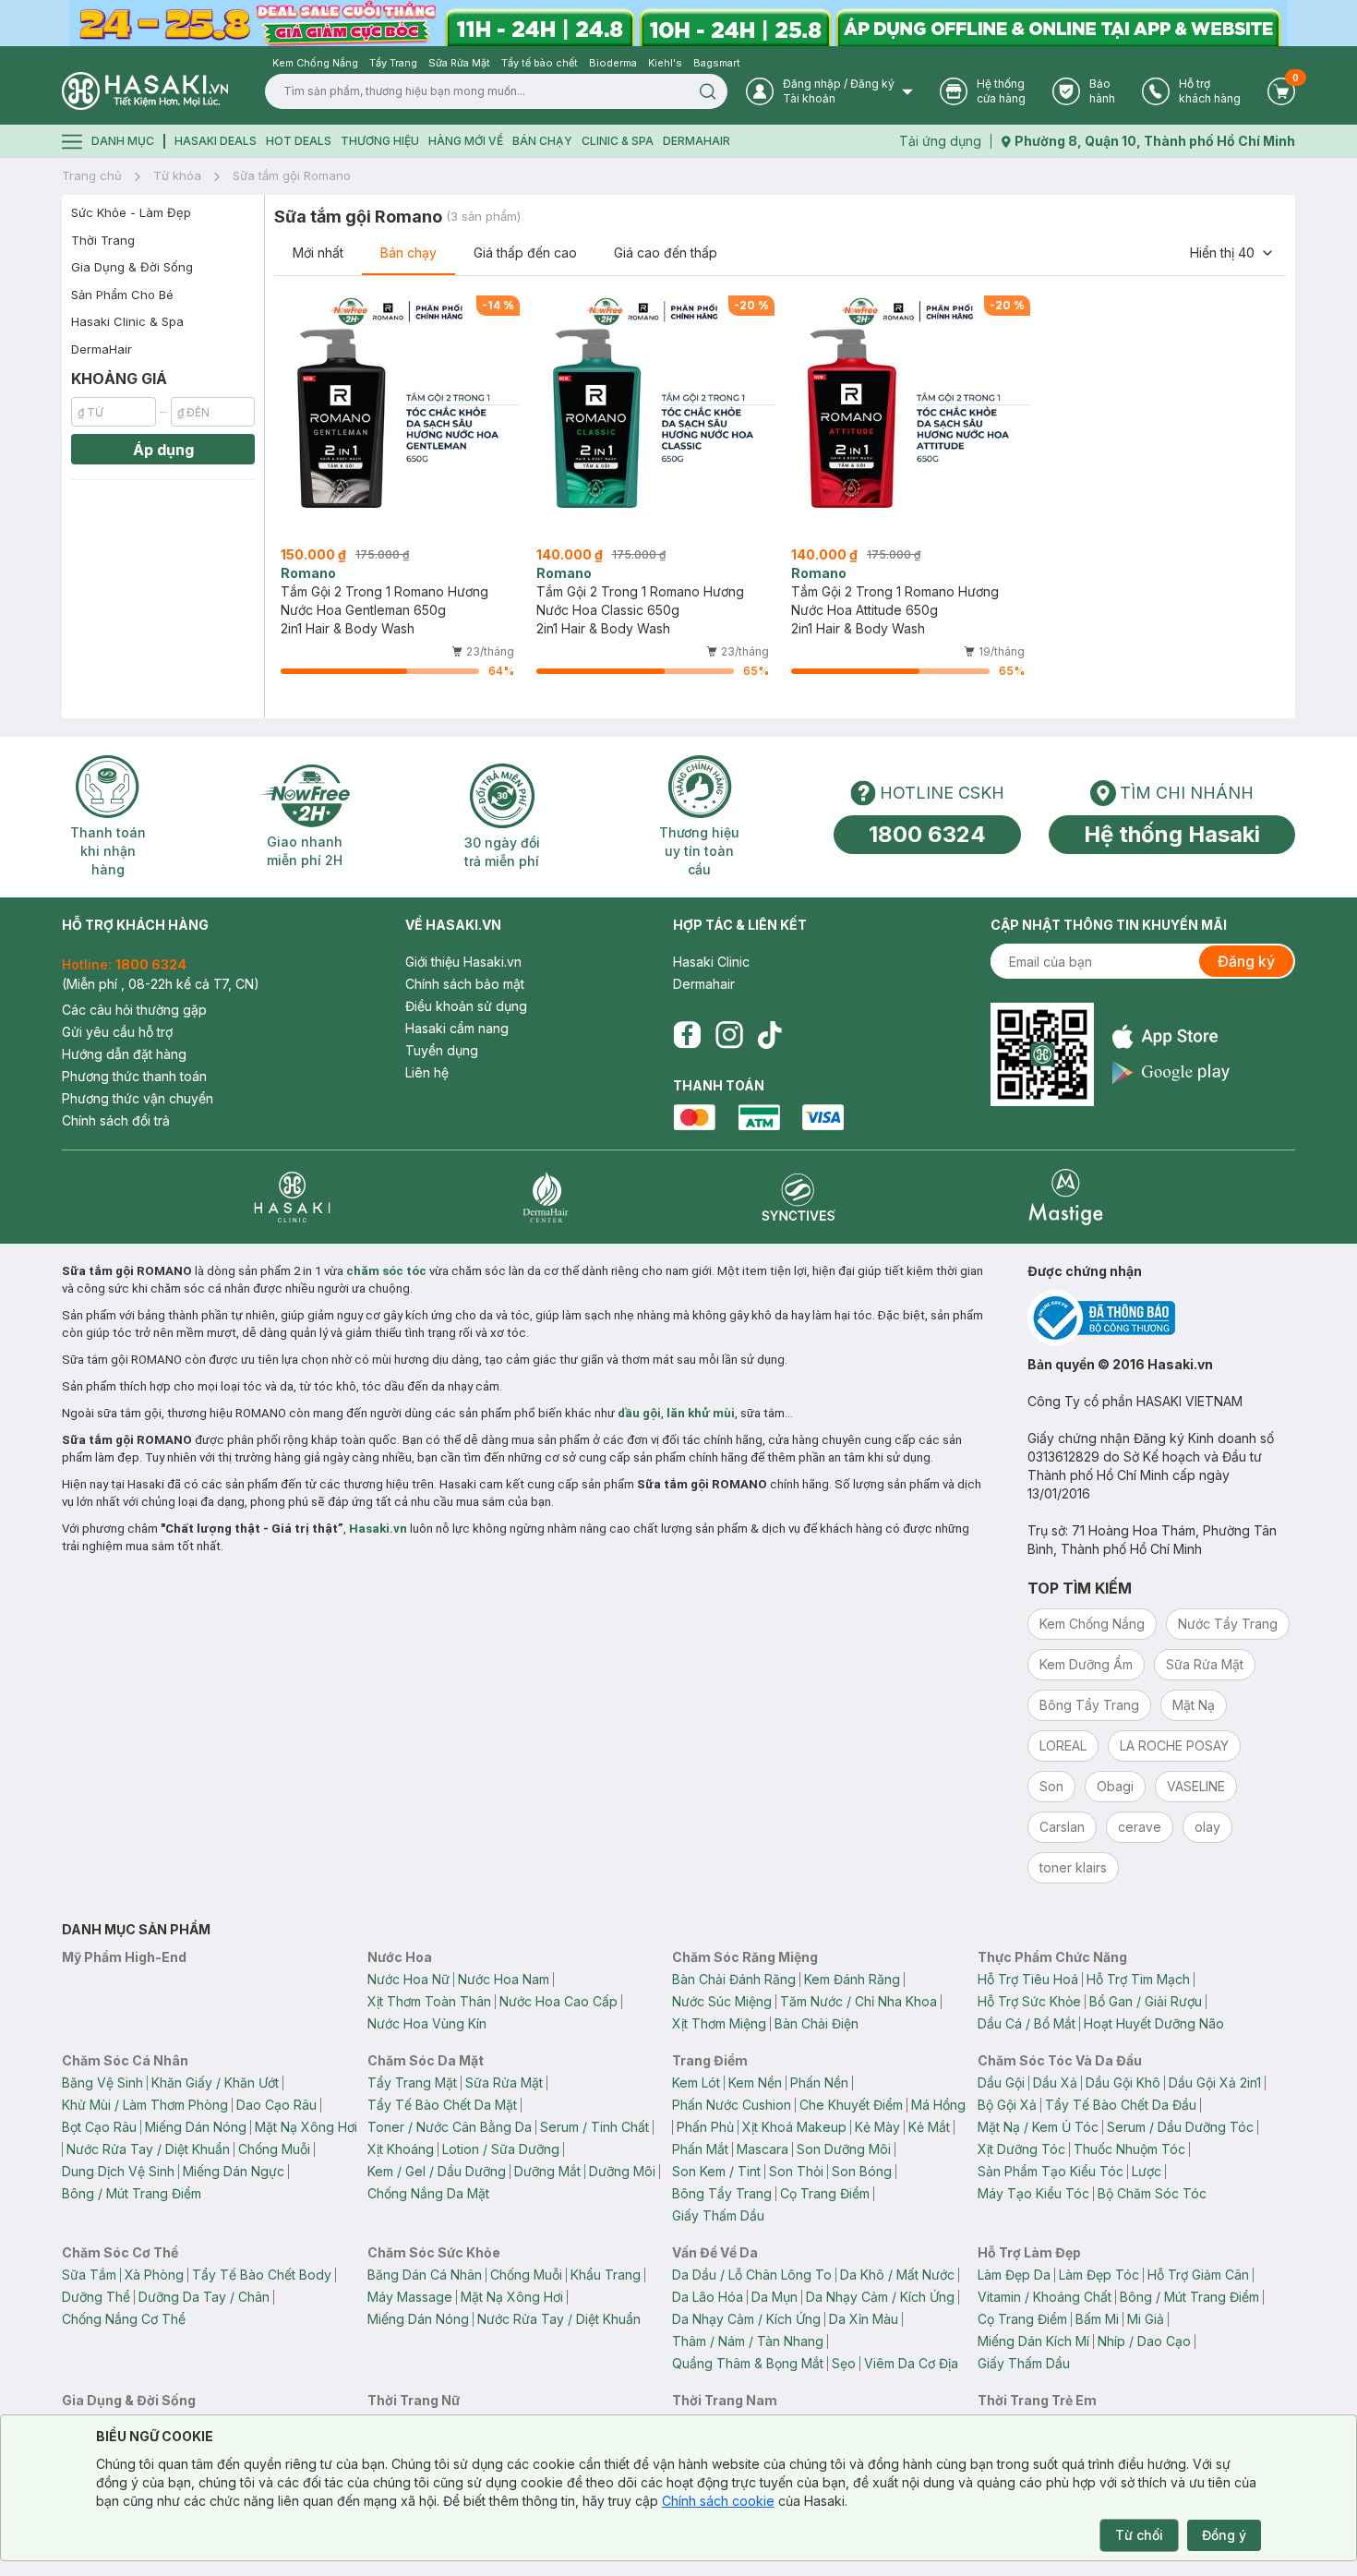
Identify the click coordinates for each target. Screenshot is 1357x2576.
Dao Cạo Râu (276, 2105)
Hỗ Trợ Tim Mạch (1138, 1979)
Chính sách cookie (718, 2501)
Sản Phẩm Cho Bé (122, 295)
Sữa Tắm (89, 2275)
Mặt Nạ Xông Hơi (306, 2127)
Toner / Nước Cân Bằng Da (450, 2127)
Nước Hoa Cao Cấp (558, 2001)
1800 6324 (927, 834)
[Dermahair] (546, 1197)
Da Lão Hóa (708, 2297)
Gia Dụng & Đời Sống (132, 267)
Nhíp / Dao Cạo (1144, 2341)
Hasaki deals (216, 141)
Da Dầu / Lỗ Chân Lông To (752, 2275)
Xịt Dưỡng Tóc (1021, 2149)
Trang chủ (92, 175)
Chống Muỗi (274, 2149)
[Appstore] (1171, 1036)
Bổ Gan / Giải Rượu (1146, 2001)
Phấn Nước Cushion (732, 2105)
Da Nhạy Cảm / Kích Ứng (880, 2297)
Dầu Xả (1055, 2082)
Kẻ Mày (877, 2127)
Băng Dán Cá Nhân (425, 2275)
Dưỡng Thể (96, 2297)
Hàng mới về (466, 141)
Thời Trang (103, 240)
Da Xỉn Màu (864, 2319)
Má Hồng (938, 2105)
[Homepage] (145, 91)
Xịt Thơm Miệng (719, 2023)
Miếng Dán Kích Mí (1033, 2341)
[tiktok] (770, 1035)
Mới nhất (318, 253)
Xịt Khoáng (401, 2149)
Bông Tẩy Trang (722, 2193)
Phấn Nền (819, 2082)
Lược (1147, 2171)
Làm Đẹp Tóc (1099, 2275)
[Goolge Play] (1171, 1072)
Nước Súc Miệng (722, 2001)
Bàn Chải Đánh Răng (734, 1979)
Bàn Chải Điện (817, 2023)
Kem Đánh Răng (852, 1979)
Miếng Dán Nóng (196, 2127)
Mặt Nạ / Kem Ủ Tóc (1038, 2127)
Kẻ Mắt (929, 2127)
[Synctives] (799, 1197)
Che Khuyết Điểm (851, 2105)
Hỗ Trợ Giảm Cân (1198, 2275)
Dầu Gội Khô (1123, 2082)
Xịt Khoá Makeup (794, 2127)
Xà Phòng (154, 2275)
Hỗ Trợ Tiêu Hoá (1028, 1979)
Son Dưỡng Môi (844, 2149)
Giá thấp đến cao (525, 253)
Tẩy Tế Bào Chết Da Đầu (1121, 2105)
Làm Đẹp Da (1014, 2275)
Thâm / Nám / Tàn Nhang (748, 2341)
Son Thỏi (796, 2171)
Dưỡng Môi (622, 2171)
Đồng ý (1224, 2535)
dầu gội (639, 1413)
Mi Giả (1146, 2319)
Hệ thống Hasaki (1172, 834)
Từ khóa (177, 175)
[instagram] (729, 1035)
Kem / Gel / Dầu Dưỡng (437, 2171)
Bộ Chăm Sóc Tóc (1152, 2193)
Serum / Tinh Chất (594, 2127)
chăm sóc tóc (386, 1271)
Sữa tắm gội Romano (292, 175)
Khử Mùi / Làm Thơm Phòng (145, 2105)
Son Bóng (862, 2171)
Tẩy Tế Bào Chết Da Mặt (442, 2105)
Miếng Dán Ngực (234, 2171)
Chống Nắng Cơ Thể (124, 2319)
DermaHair (697, 141)
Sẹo (844, 2363)
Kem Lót (696, 2082)
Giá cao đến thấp (666, 253)
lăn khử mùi (701, 1413)
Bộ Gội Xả (1007, 2105)
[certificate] (1161, 1318)
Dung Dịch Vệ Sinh (118, 2171)
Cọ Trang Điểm (825, 2193)
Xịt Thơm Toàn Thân (429, 2001)
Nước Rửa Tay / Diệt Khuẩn (148, 2149)
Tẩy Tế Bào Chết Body (262, 2275)
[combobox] (1232, 253)
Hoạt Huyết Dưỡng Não (1154, 2023)
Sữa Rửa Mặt (504, 2082)
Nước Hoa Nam (504, 1979)
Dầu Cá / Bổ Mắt (1027, 2023)
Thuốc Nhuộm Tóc (1129, 2149)
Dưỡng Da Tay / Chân (204, 2297)
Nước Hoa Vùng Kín (427, 2023)
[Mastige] (1066, 1197)
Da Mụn (775, 2297)
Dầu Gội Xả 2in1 (1215, 2082)
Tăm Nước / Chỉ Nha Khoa (859, 2001)
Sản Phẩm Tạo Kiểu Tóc (1051, 2171)
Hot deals (299, 141)
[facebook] (687, 1035)
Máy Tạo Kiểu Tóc (1033, 2193)
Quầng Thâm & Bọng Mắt (748, 2363)
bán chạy (542, 141)
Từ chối (1139, 2535)
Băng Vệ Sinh (102, 2082)
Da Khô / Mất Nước (897, 2275)
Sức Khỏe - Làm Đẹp (131, 212)
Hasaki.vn (378, 1529)
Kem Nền (755, 2082)
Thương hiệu (380, 141)
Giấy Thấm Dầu (718, 2215)
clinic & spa (618, 141)
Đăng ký (1246, 961)
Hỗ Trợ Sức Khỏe (1029, 2001)
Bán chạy (408, 253)
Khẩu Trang (606, 2275)
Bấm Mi (1097, 2319)
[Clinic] (292, 1197)
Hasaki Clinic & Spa (127, 321)
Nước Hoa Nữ (408, 1979)
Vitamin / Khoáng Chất (1045, 2297)
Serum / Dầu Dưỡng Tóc (1180, 2127)
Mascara (763, 2149)
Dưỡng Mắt (547, 2171)
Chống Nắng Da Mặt (428, 2193)
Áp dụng (163, 450)
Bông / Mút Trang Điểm (132, 2193)
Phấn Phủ (705, 2127)
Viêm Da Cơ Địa (911, 2363)
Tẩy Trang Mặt (412, 2082)
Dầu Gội (1001, 2082)
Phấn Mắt (700, 2149)
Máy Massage (410, 2297)
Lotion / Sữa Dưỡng (501, 2149)
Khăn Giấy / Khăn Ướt (215, 2082)
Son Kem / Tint (716, 2171)
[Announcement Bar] (678, 23)
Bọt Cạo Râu (99, 2127)
